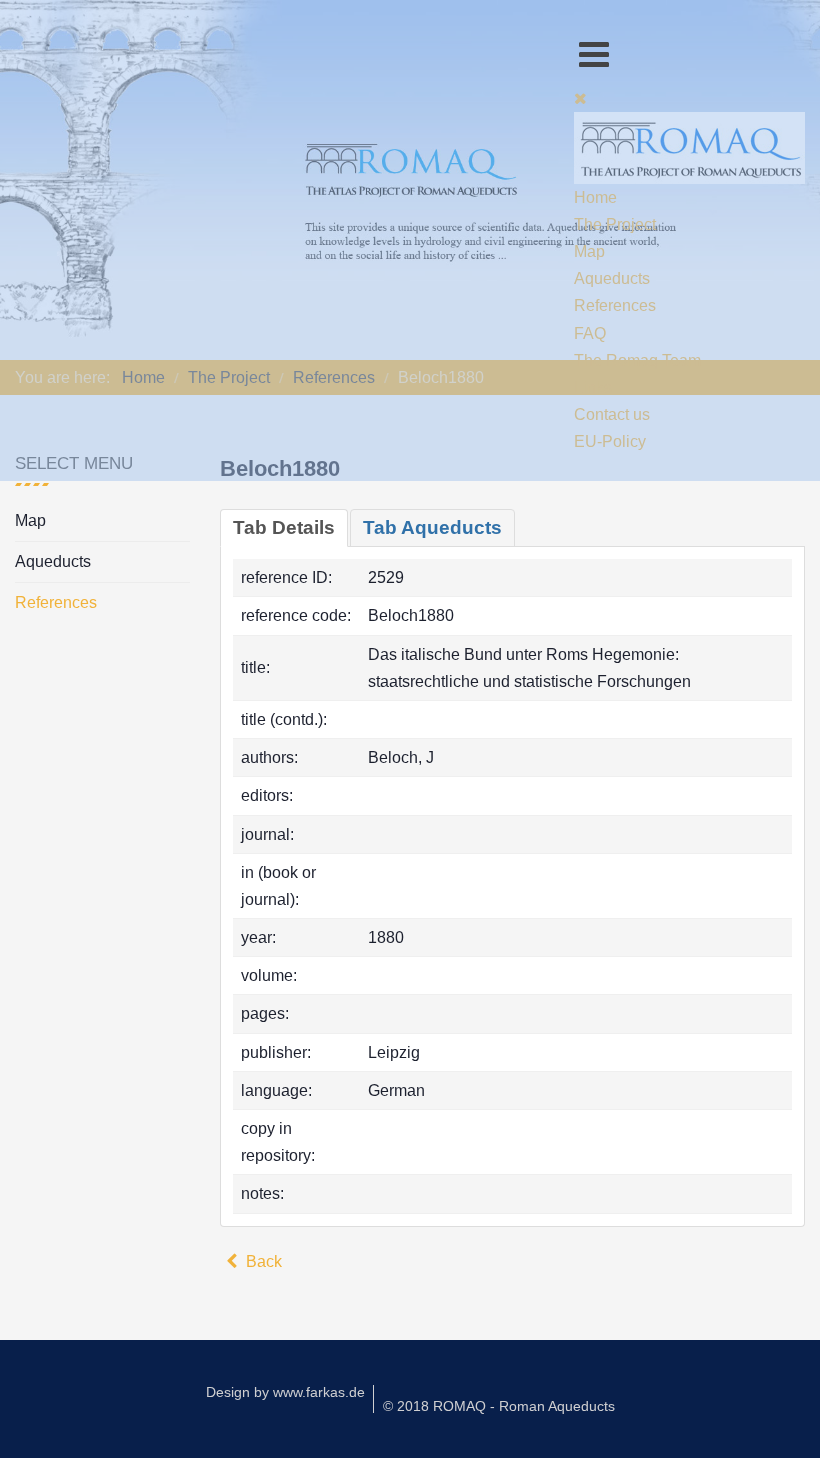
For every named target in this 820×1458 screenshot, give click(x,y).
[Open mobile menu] (594, 54)
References (56, 602)
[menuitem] (595, 197)
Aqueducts (53, 561)
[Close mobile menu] (580, 98)
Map (30, 520)
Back (262, 1261)
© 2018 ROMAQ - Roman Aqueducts (499, 1406)
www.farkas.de (319, 1392)
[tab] (284, 528)
